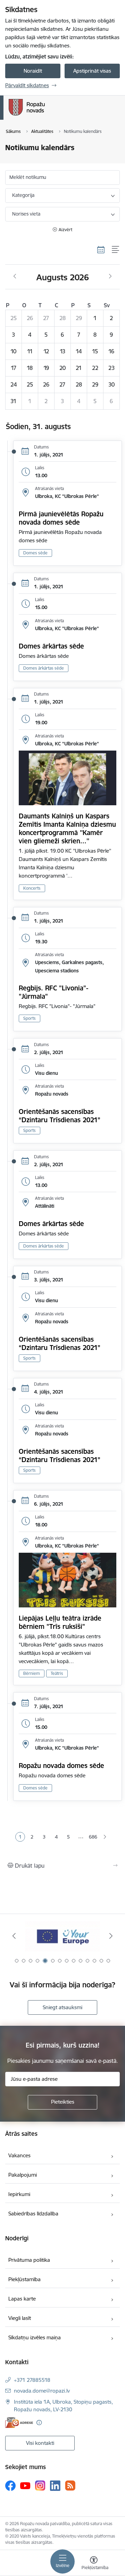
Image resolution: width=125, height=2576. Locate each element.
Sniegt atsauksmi (62, 2007)
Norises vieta (26, 214)
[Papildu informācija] (39, 2423)
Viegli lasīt (20, 2318)
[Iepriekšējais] (14, 1936)
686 (93, 1837)
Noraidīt (33, 71)
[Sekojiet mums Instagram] (40, 2486)
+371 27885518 (32, 2380)
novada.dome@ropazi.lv (42, 2391)
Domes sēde (35, 553)
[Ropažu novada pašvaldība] (45, 116)
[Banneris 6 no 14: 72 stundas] (62, 1936)
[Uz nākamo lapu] (105, 1837)
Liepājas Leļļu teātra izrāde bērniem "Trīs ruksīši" (60, 1622)
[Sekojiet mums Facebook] (10, 2486)
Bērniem (32, 1673)
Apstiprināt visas (92, 71)
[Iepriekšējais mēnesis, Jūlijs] (15, 276)
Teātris (57, 1673)
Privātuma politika (29, 2260)
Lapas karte (22, 2299)
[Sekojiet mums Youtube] (25, 2485)
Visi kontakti (40, 2443)
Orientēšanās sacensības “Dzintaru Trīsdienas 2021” (60, 1116)
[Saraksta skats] (116, 250)
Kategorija (23, 195)
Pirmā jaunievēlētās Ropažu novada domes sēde (61, 518)
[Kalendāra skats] (101, 250)
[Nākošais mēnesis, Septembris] (110, 276)
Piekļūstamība (24, 2279)
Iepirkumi (19, 2194)
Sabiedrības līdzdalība (33, 2214)
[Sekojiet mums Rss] (70, 2486)
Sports (30, 1018)
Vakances (19, 2155)
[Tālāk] (111, 1936)
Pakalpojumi (23, 2175)
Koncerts (32, 888)
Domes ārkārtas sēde (51, 646)
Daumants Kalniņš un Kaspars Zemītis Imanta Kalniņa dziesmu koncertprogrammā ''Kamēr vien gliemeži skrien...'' (67, 828)
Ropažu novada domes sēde (61, 1766)
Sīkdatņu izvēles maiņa (35, 2337)
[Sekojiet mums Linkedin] (55, 2486)
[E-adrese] (19, 2423)
